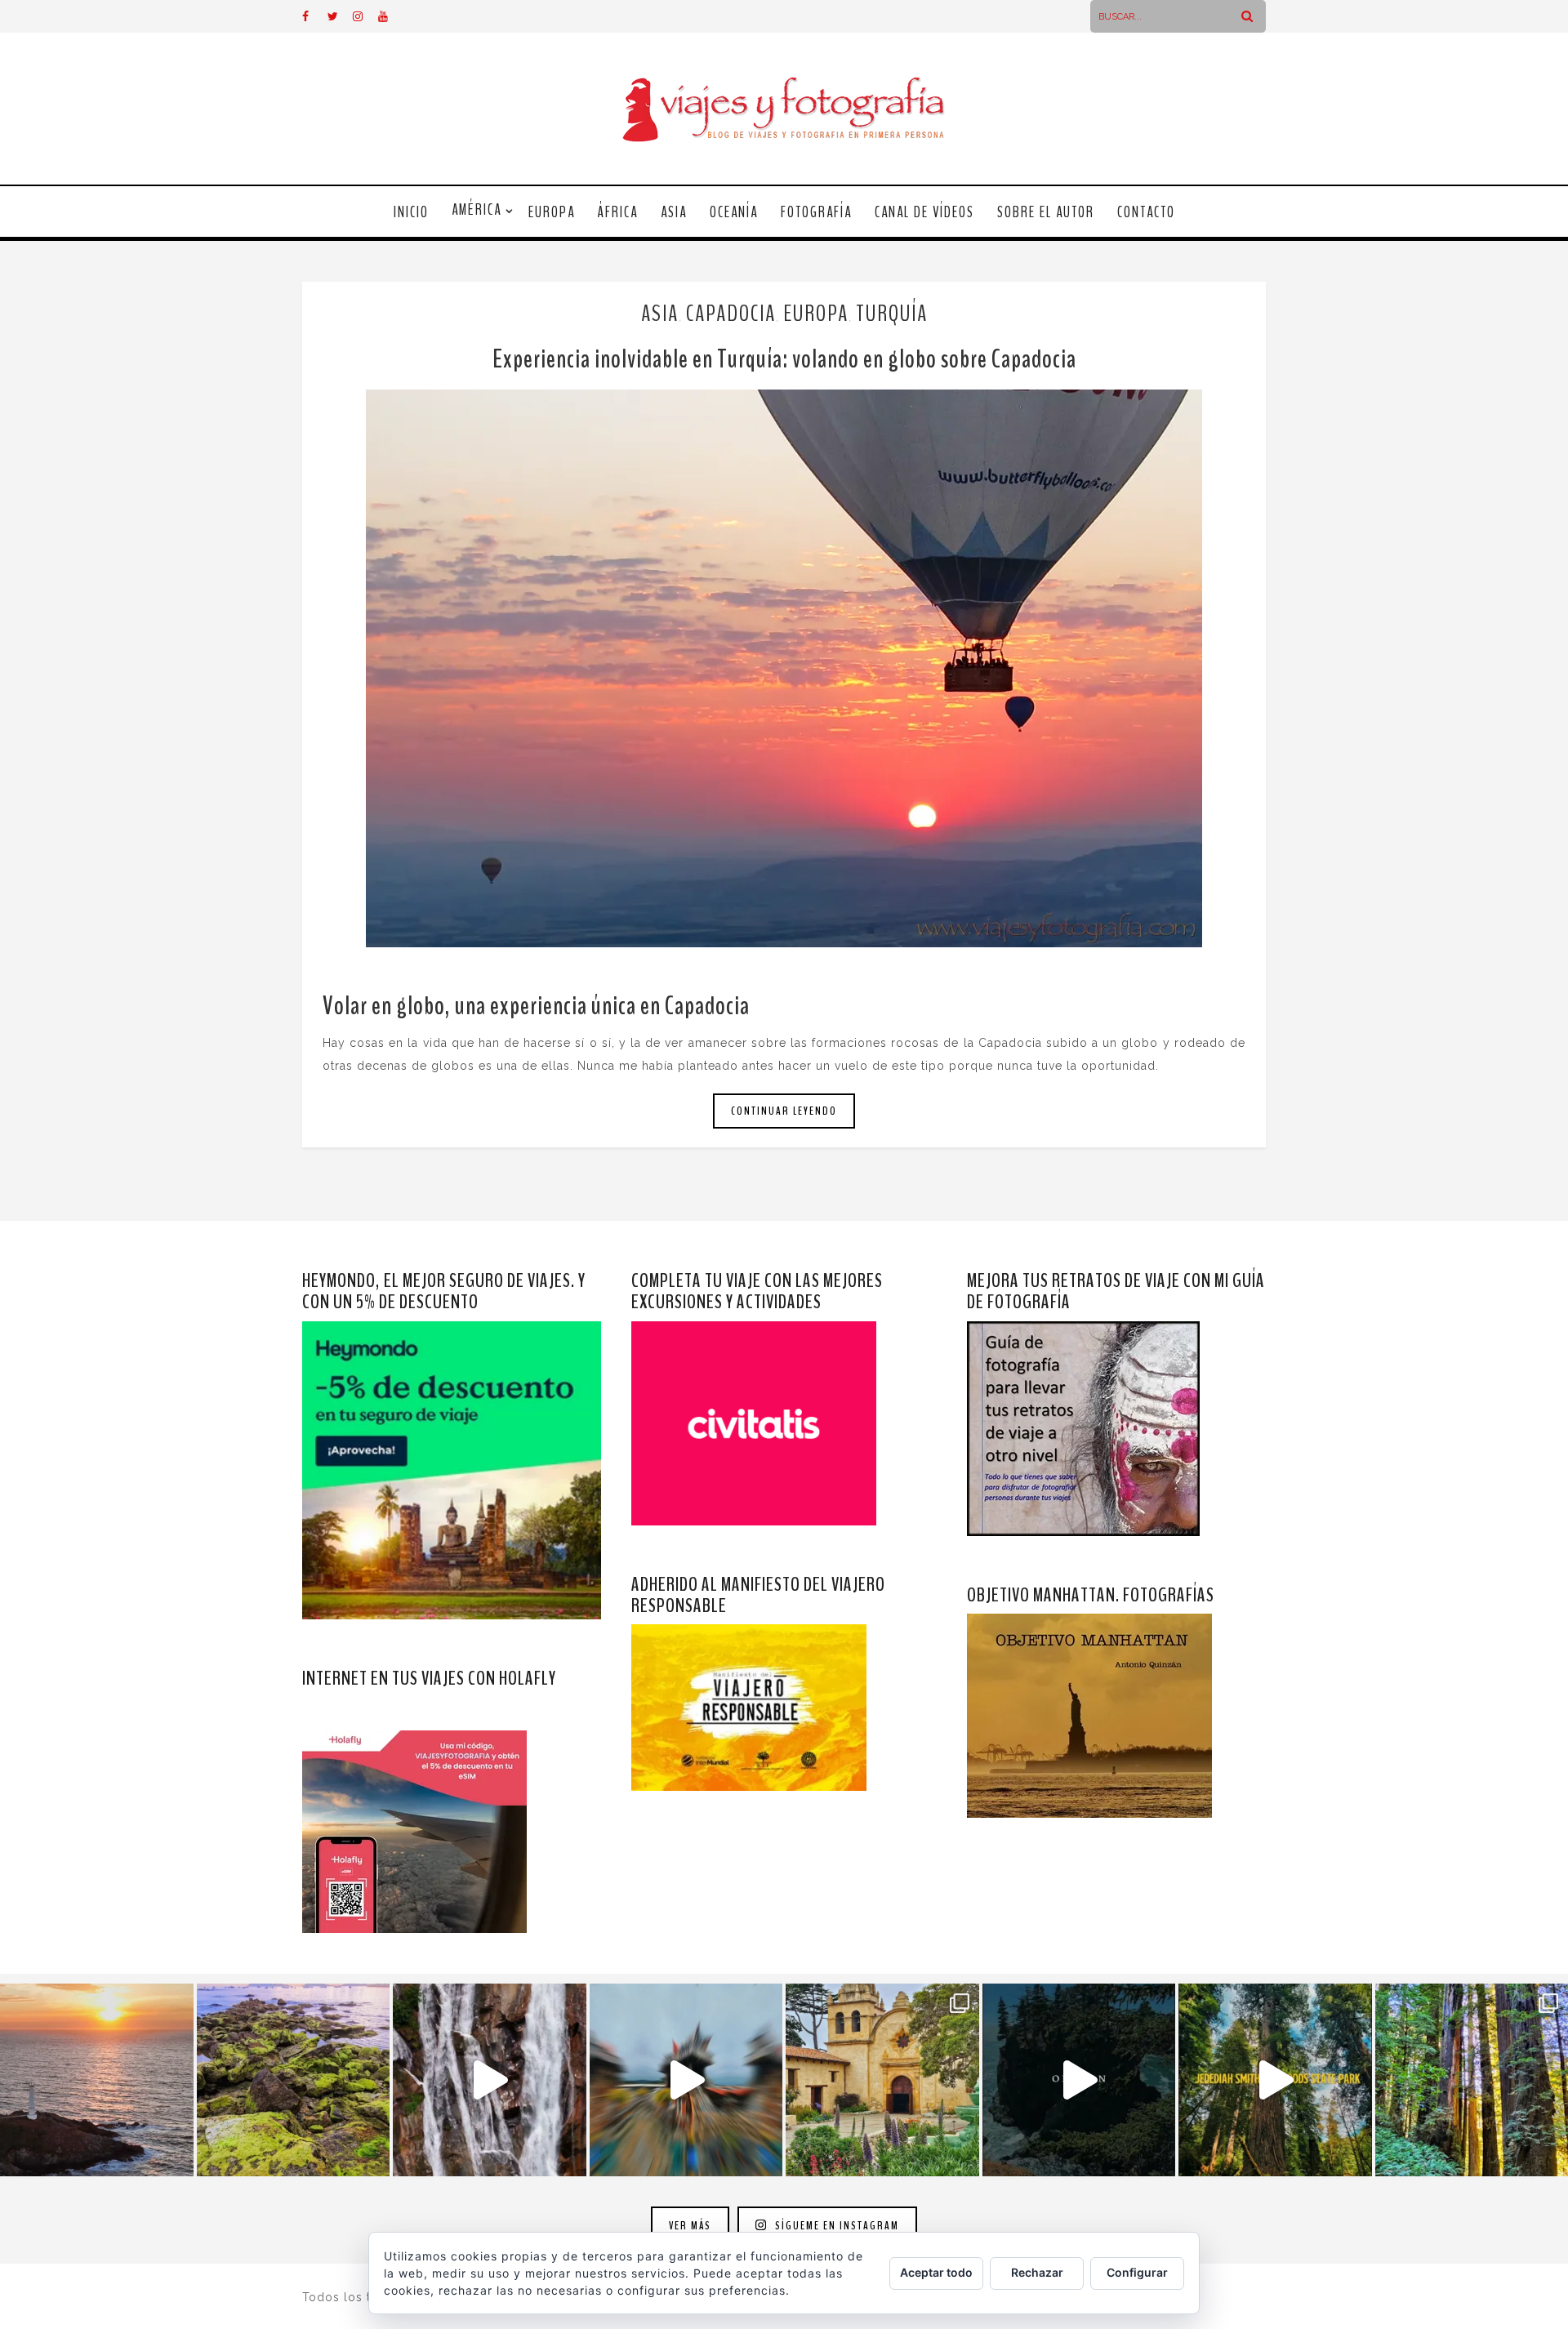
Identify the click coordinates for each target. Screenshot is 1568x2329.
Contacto (1146, 212)
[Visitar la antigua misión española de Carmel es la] (882, 2080)
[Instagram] (365, 16)
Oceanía (734, 212)
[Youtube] (390, 16)
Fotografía (816, 212)
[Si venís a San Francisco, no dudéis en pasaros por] (686, 2080)
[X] (340, 16)
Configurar (1137, 2272)
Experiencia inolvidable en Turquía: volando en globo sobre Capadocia (784, 359)
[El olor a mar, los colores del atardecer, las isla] (294, 2080)
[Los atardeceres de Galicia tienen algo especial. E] (97, 2080)
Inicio (411, 212)
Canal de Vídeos (924, 212)
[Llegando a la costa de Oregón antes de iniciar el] (1079, 2080)
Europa (552, 212)
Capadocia (731, 314)
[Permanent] (784, 668)
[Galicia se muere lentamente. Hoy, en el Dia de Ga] (490, 2080)
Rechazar (1037, 2272)
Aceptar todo (936, 2272)
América (477, 210)
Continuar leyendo (784, 1111)
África (618, 212)
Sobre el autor (1046, 212)
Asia (674, 212)
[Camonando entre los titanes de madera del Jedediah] (1275, 2080)
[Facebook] (314, 16)
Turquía (892, 314)
